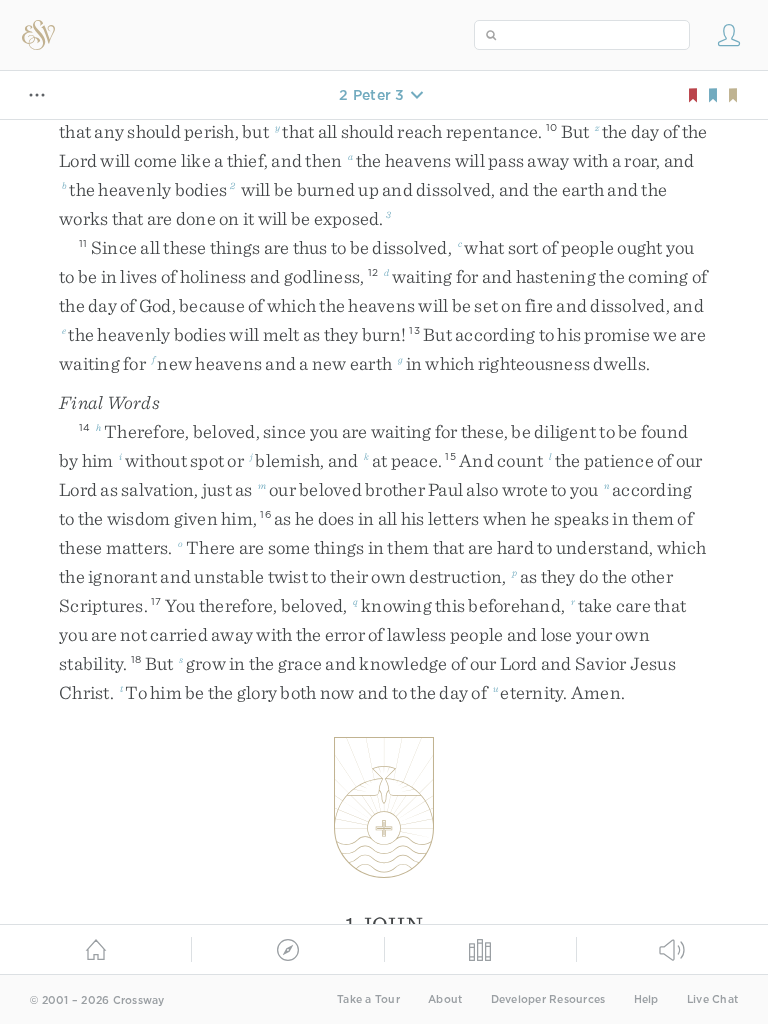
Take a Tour (368, 999)
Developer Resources (548, 999)
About (445, 999)
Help (646, 999)
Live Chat (712, 999)
